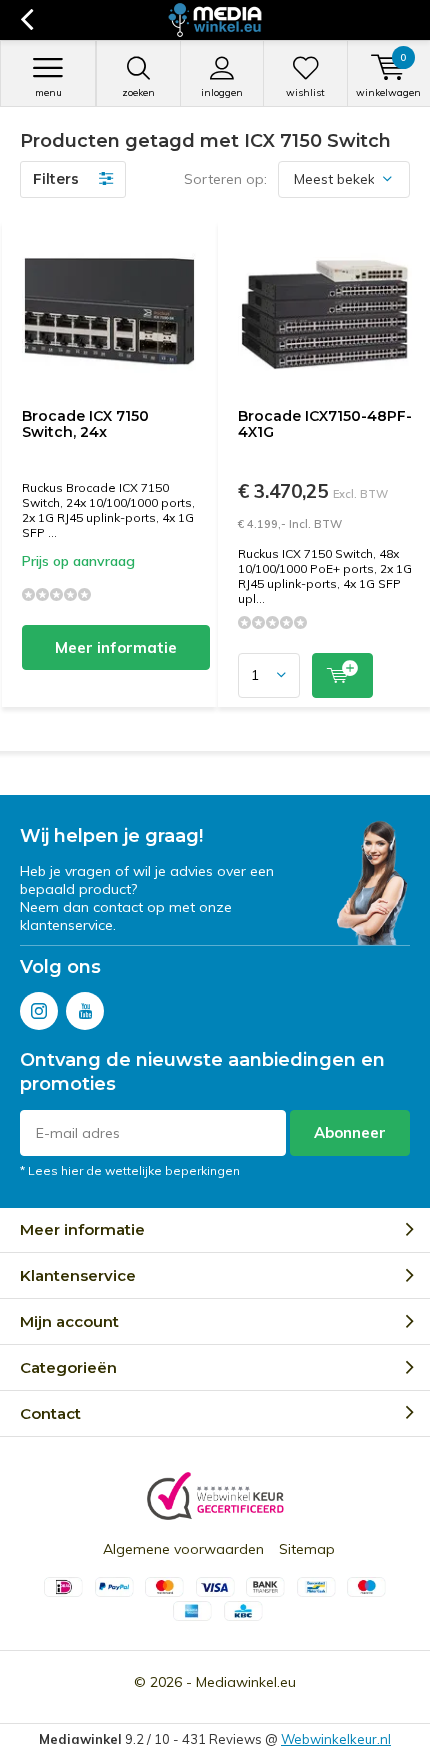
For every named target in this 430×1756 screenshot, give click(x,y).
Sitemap (307, 1549)
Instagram (39, 1011)
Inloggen (222, 92)
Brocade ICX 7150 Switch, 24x (85, 424)
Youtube (85, 1011)
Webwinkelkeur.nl (336, 1739)
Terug (26, 20)
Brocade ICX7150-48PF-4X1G (325, 424)
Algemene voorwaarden (183, 1549)
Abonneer (350, 1132)
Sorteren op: (225, 179)
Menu (48, 92)
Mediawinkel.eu (246, 1682)
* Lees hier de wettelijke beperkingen (130, 1170)
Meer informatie (116, 647)
